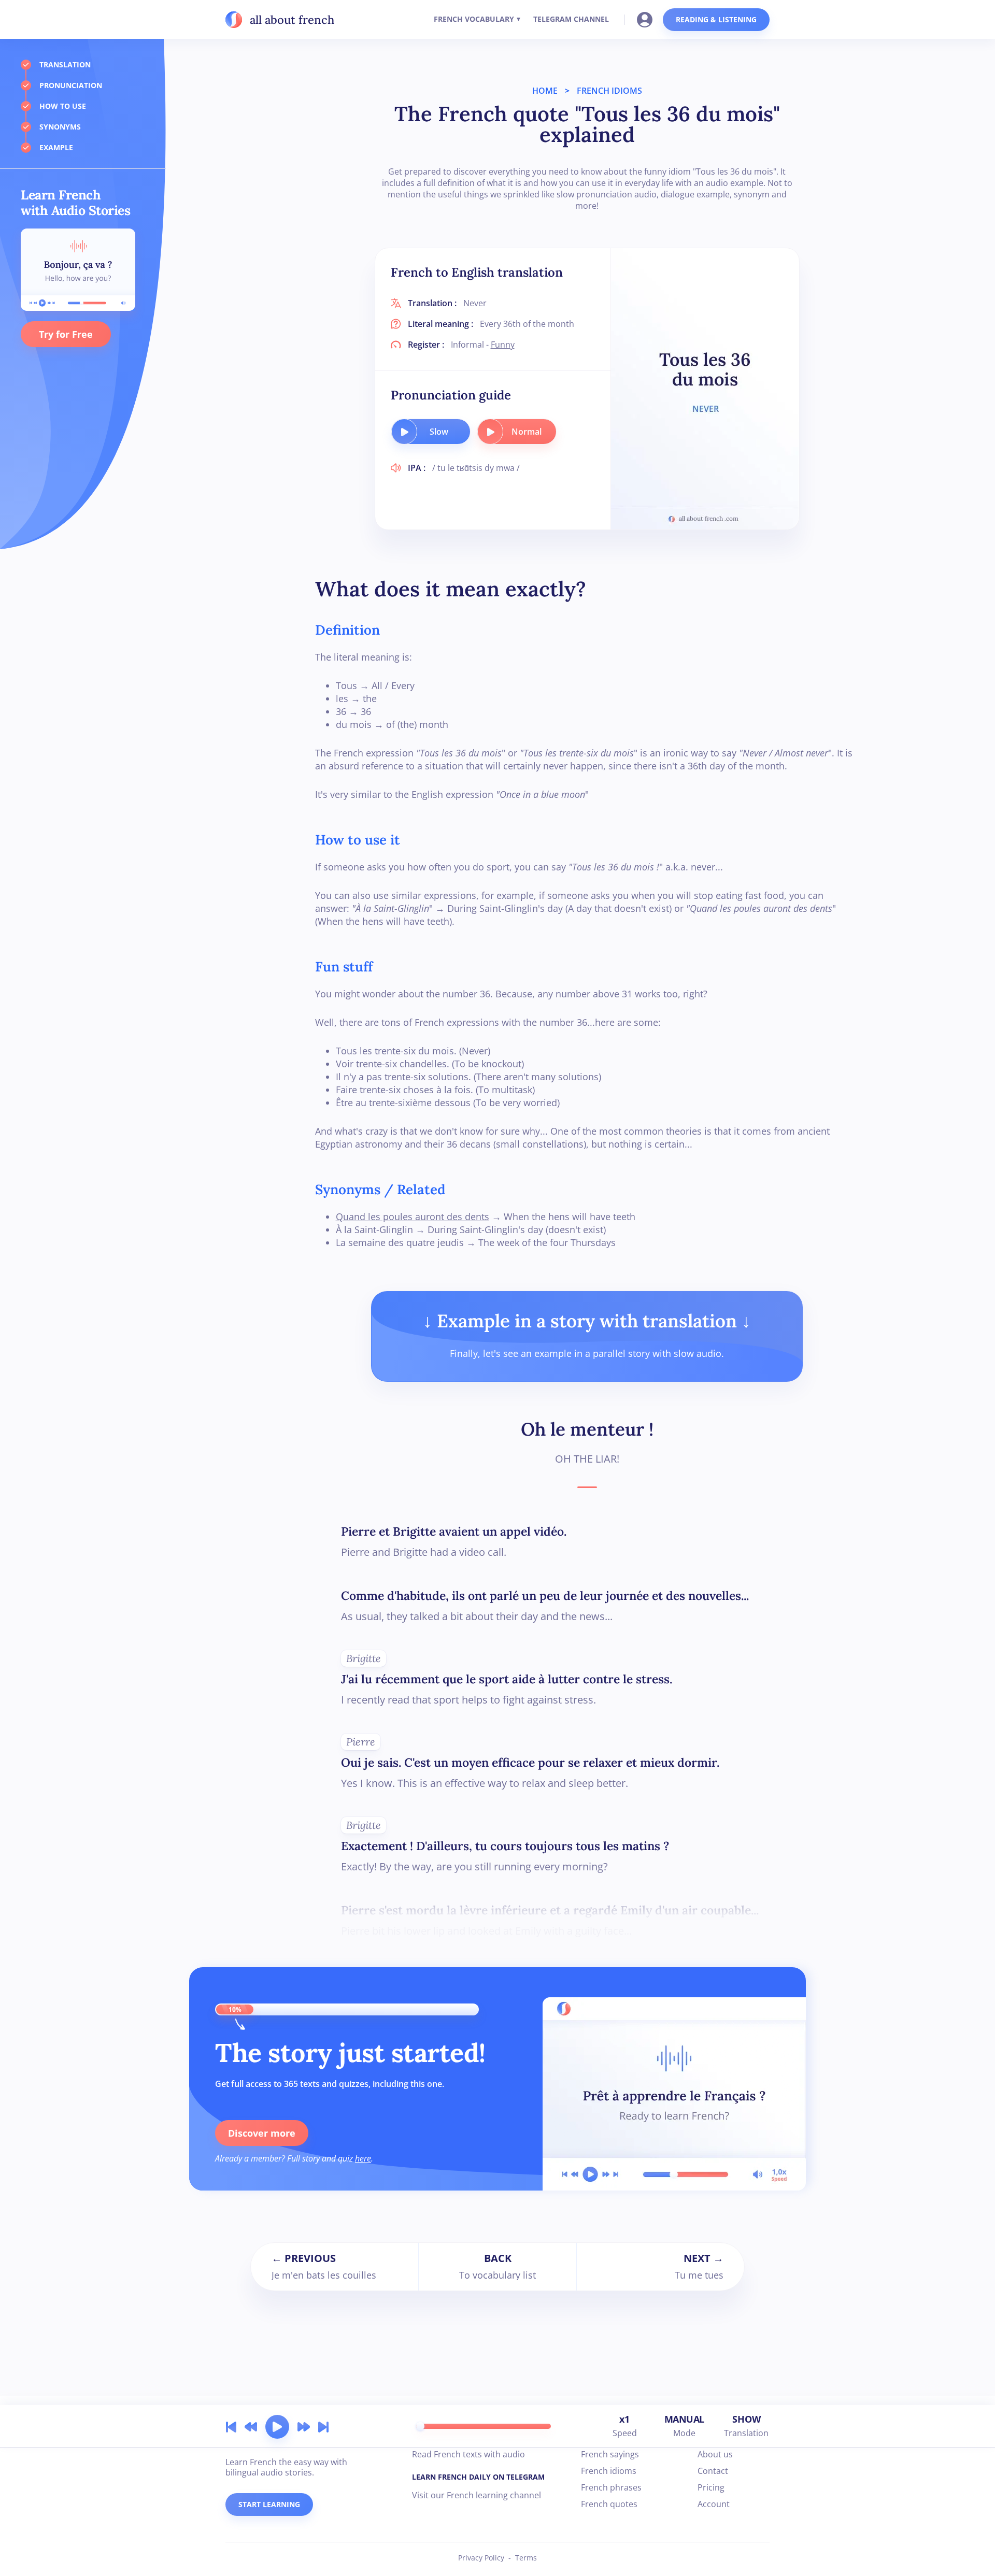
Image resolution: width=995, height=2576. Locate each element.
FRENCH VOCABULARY (474, 19)
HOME (545, 91)
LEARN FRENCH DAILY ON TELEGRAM (478, 2477)
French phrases (611, 2487)
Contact (713, 2471)
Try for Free (66, 334)
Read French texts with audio (468, 2454)
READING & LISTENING (716, 19)
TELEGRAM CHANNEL (571, 19)
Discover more (262, 2133)
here (363, 2158)
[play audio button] (404, 432)
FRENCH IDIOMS (609, 91)
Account (714, 2504)
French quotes (609, 2504)
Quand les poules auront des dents (413, 1217)
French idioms (609, 2471)
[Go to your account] (648, 19)
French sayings (610, 2454)
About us (715, 2454)
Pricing (711, 2487)
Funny (503, 345)
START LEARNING (269, 2504)
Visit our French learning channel (477, 2495)
